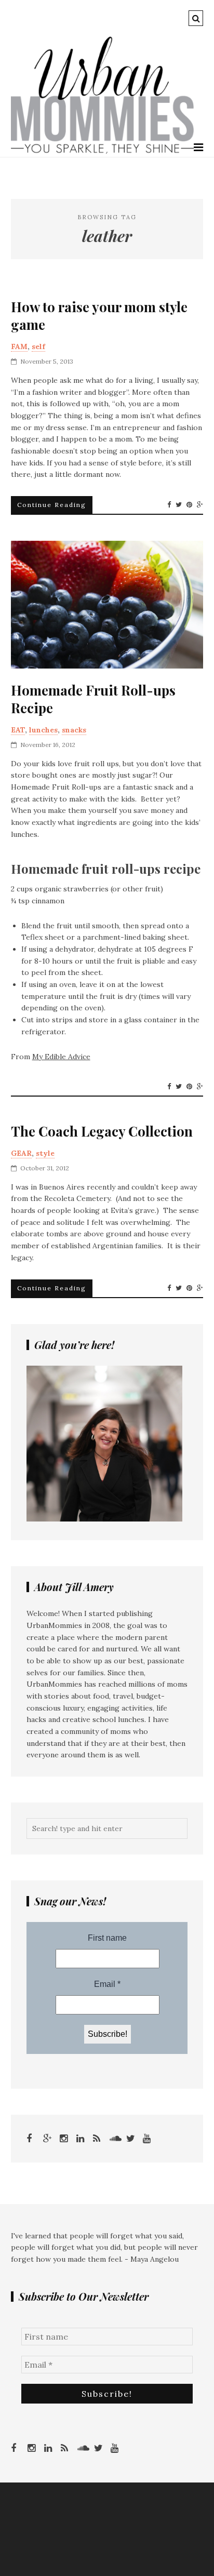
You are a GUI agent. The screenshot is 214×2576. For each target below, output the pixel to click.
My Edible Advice (61, 1057)
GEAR (21, 1153)
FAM (19, 346)
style (45, 1153)
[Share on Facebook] (169, 505)
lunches (43, 730)
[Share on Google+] (200, 505)
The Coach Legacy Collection (102, 1131)
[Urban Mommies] (103, 151)
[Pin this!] (189, 505)
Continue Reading (52, 505)
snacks (74, 730)
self (38, 346)
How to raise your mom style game (99, 316)
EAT (18, 730)
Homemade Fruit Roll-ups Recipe (93, 699)
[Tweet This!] (179, 505)
